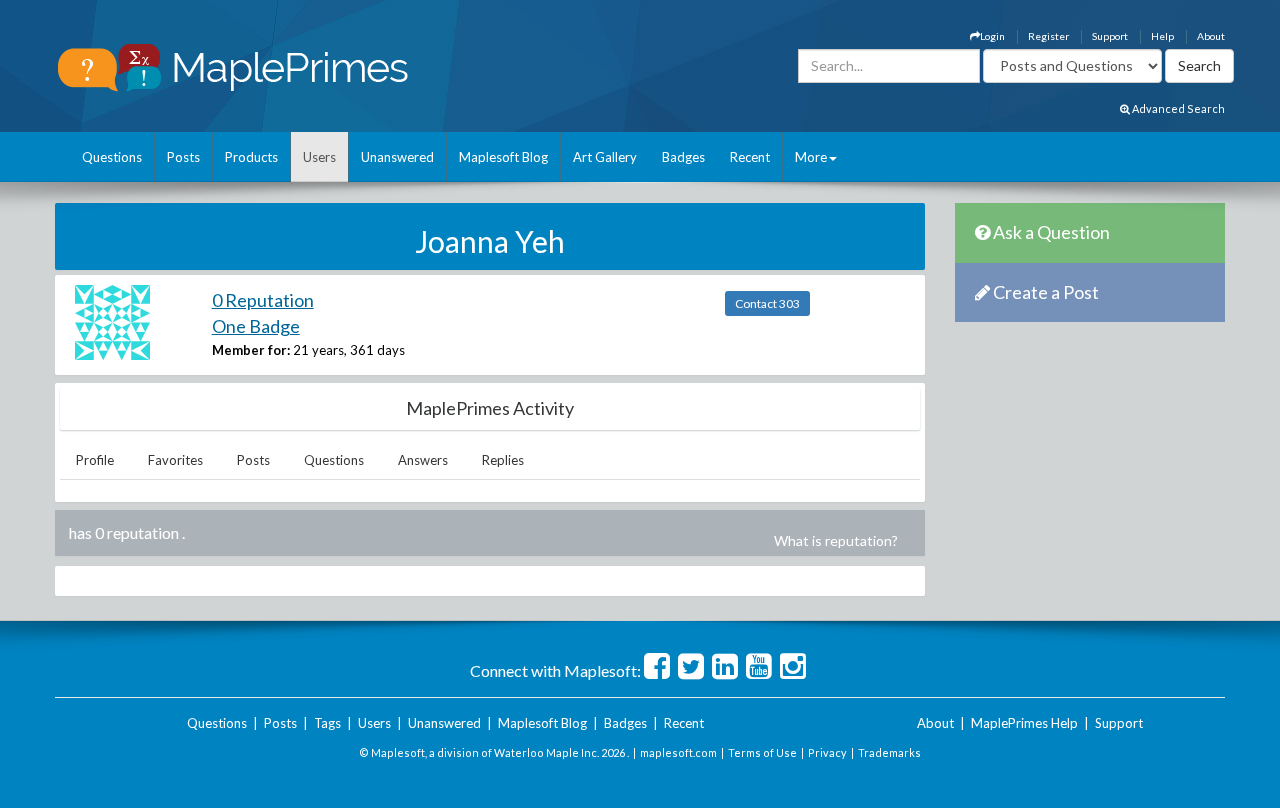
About (1211, 36)
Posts (183, 157)
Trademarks (889, 752)
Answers (423, 460)
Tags (327, 723)
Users (319, 157)
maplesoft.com (678, 752)
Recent (750, 157)
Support (1110, 36)
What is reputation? (836, 540)
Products (251, 157)
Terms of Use (762, 752)
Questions (112, 157)
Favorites (175, 460)
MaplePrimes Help (1024, 723)
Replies (503, 460)
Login (992, 36)
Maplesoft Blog (503, 157)
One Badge (256, 326)
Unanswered (397, 157)
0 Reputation (263, 300)
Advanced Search (1177, 108)
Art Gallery (605, 157)
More (811, 157)
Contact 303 (767, 303)
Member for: (251, 350)
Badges (683, 157)
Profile (95, 460)
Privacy (827, 752)
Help (1162, 36)
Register (1048, 36)
